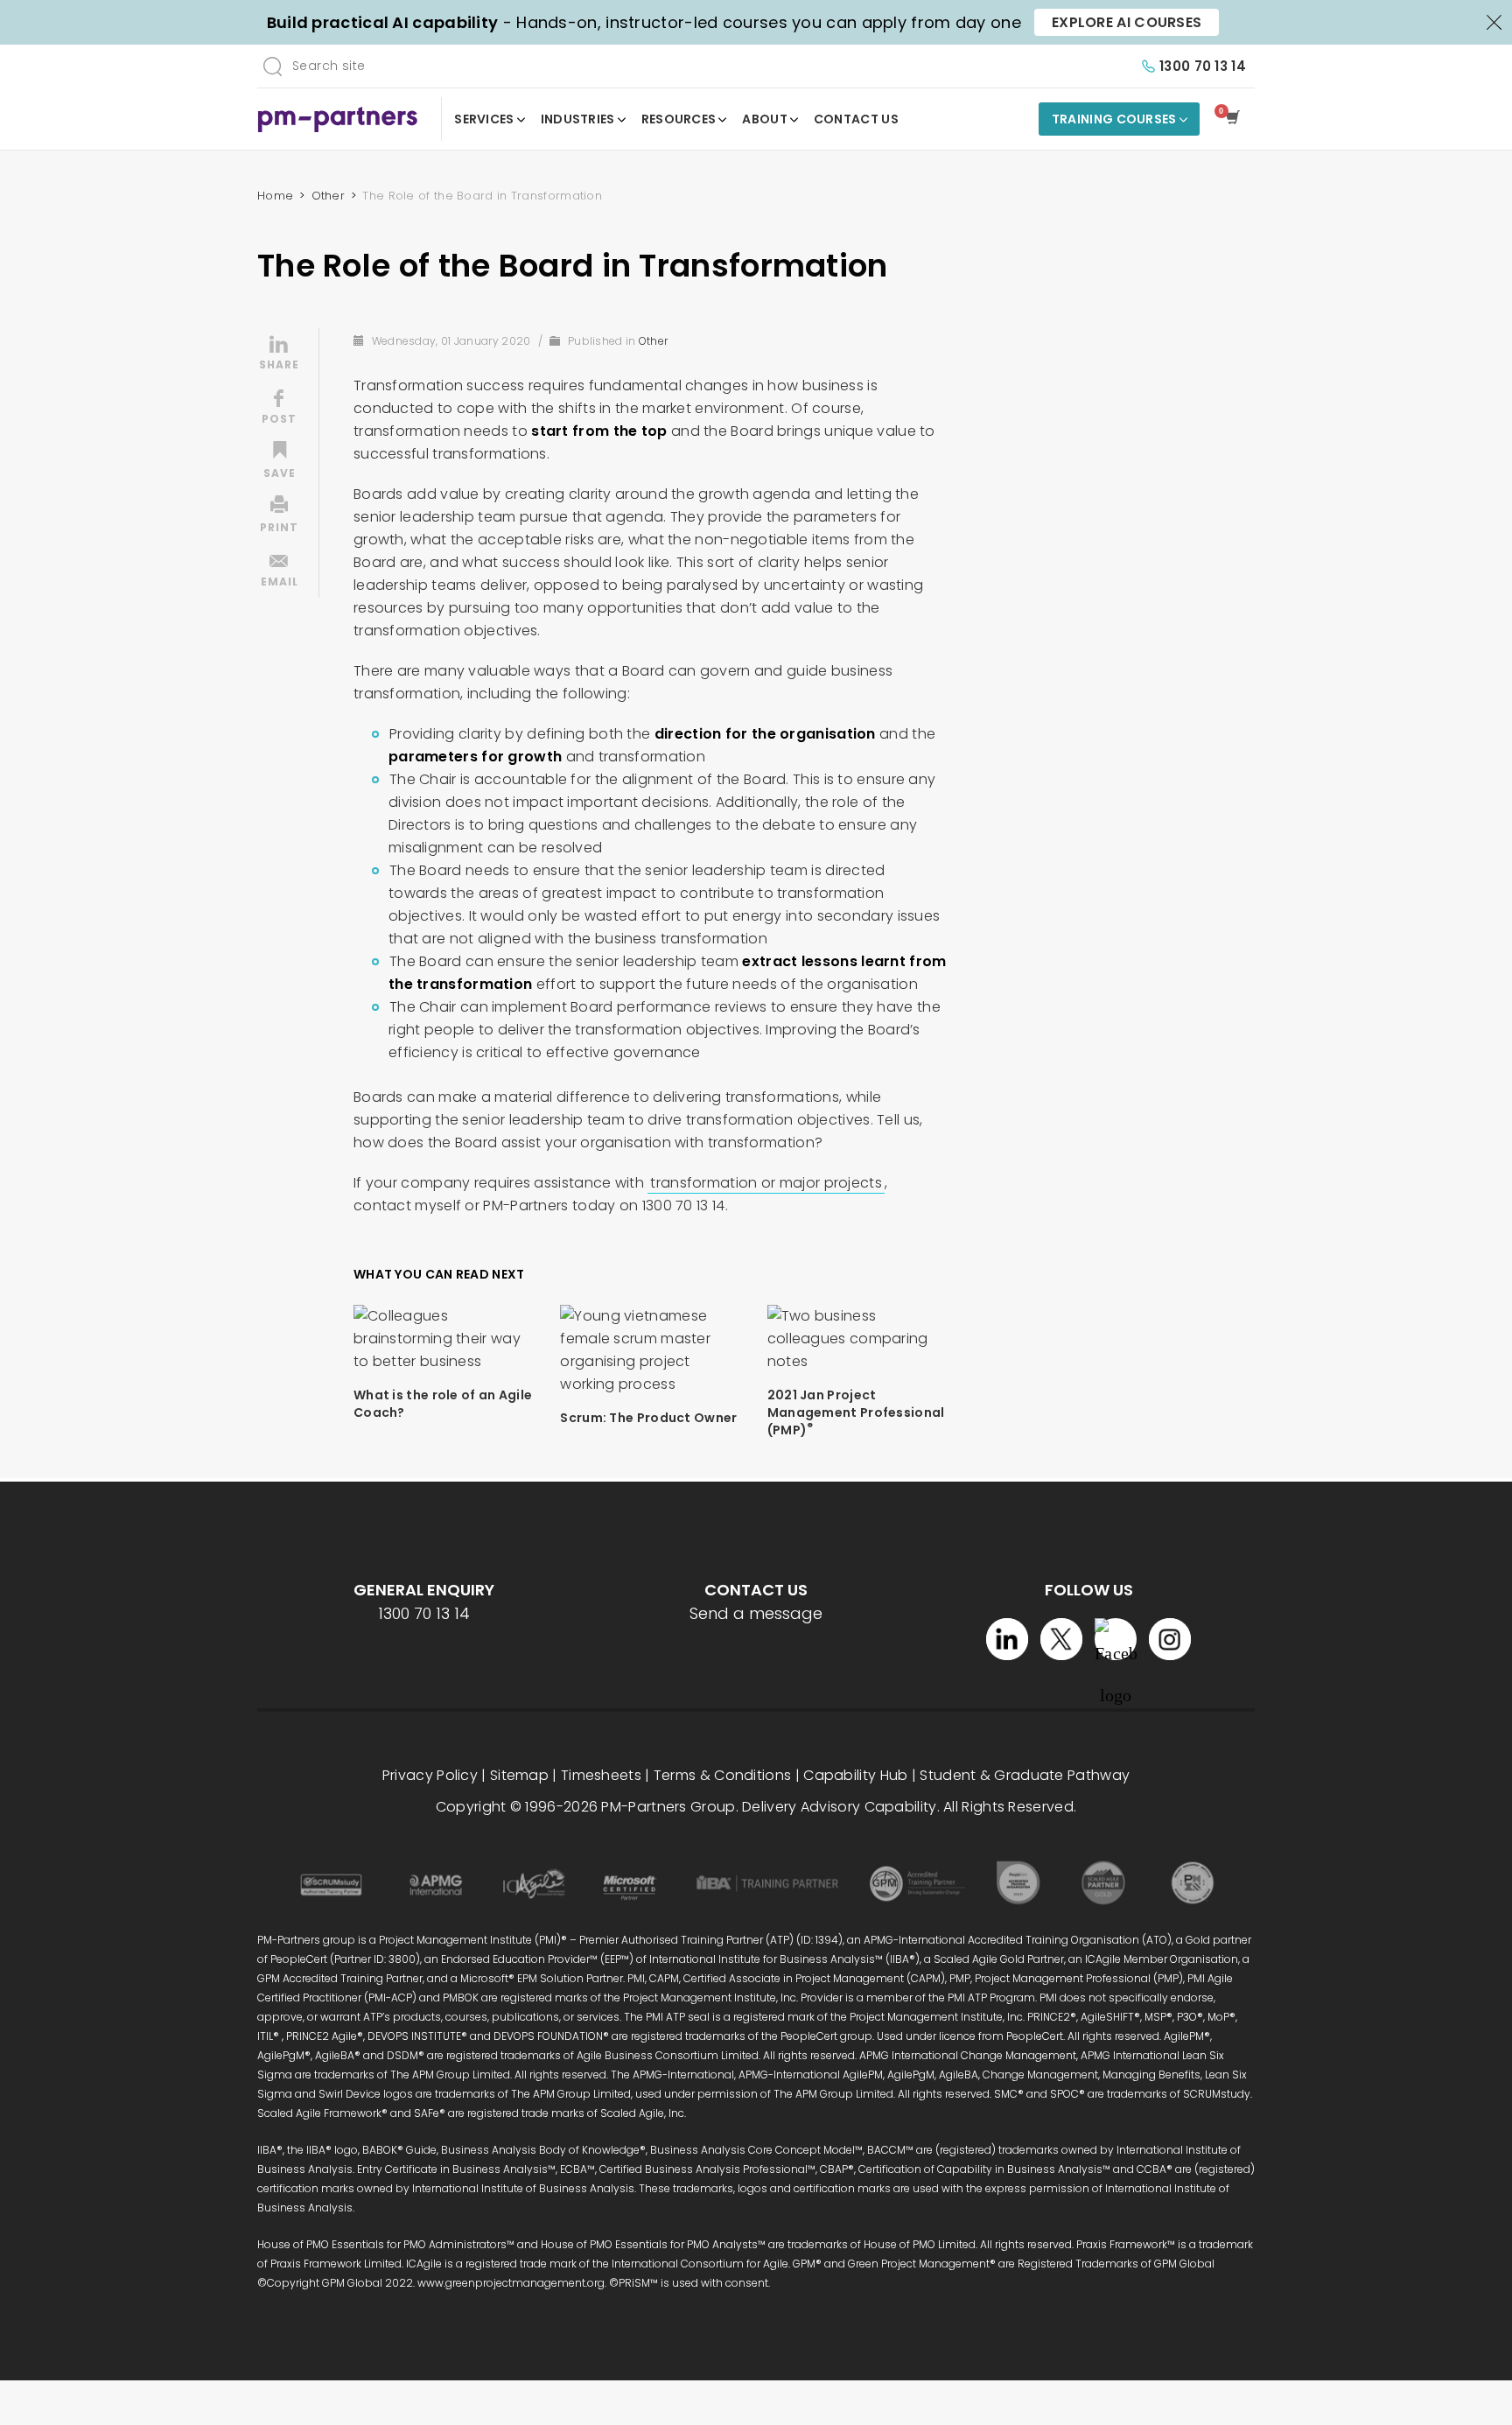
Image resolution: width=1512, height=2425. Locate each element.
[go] (272, 66)
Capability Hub (855, 1775)
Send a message (756, 1613)
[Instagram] (1170, 1639)
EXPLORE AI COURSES (1127, 22)
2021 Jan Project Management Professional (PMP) (856, 1412)
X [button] (1494, 21)
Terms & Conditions (722, 1775)
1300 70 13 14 (1203, 66)
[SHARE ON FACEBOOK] (279, 409)
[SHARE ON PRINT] (279, 517)
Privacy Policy (430, 1775)
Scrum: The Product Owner (648, 1418)
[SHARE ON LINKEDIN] (279, 354)
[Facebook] (1116, 1639)
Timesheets (601, 1775)
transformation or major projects (766, 1183)
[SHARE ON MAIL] (279, 571)
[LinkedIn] (1007, 1639)
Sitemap (519, 1775)
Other (654, 341)
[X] (1061, 1639)
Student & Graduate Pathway (1025, 1775)
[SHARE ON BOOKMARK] (279, 463)
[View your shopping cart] (1236, 119)
